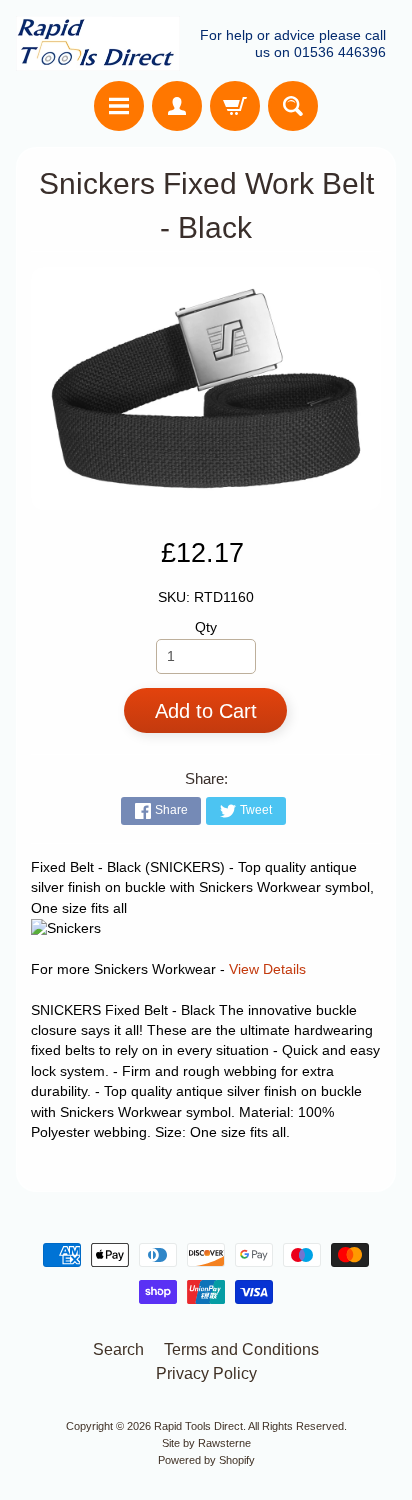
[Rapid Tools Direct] (98, 43)
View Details (267, 969)
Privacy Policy (206, 1373)
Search (118, 1349)
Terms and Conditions (241, 1349)
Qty (206, 627)
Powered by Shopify (206, 1460)
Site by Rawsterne (206, 1443)
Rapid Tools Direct (198, 1426)
